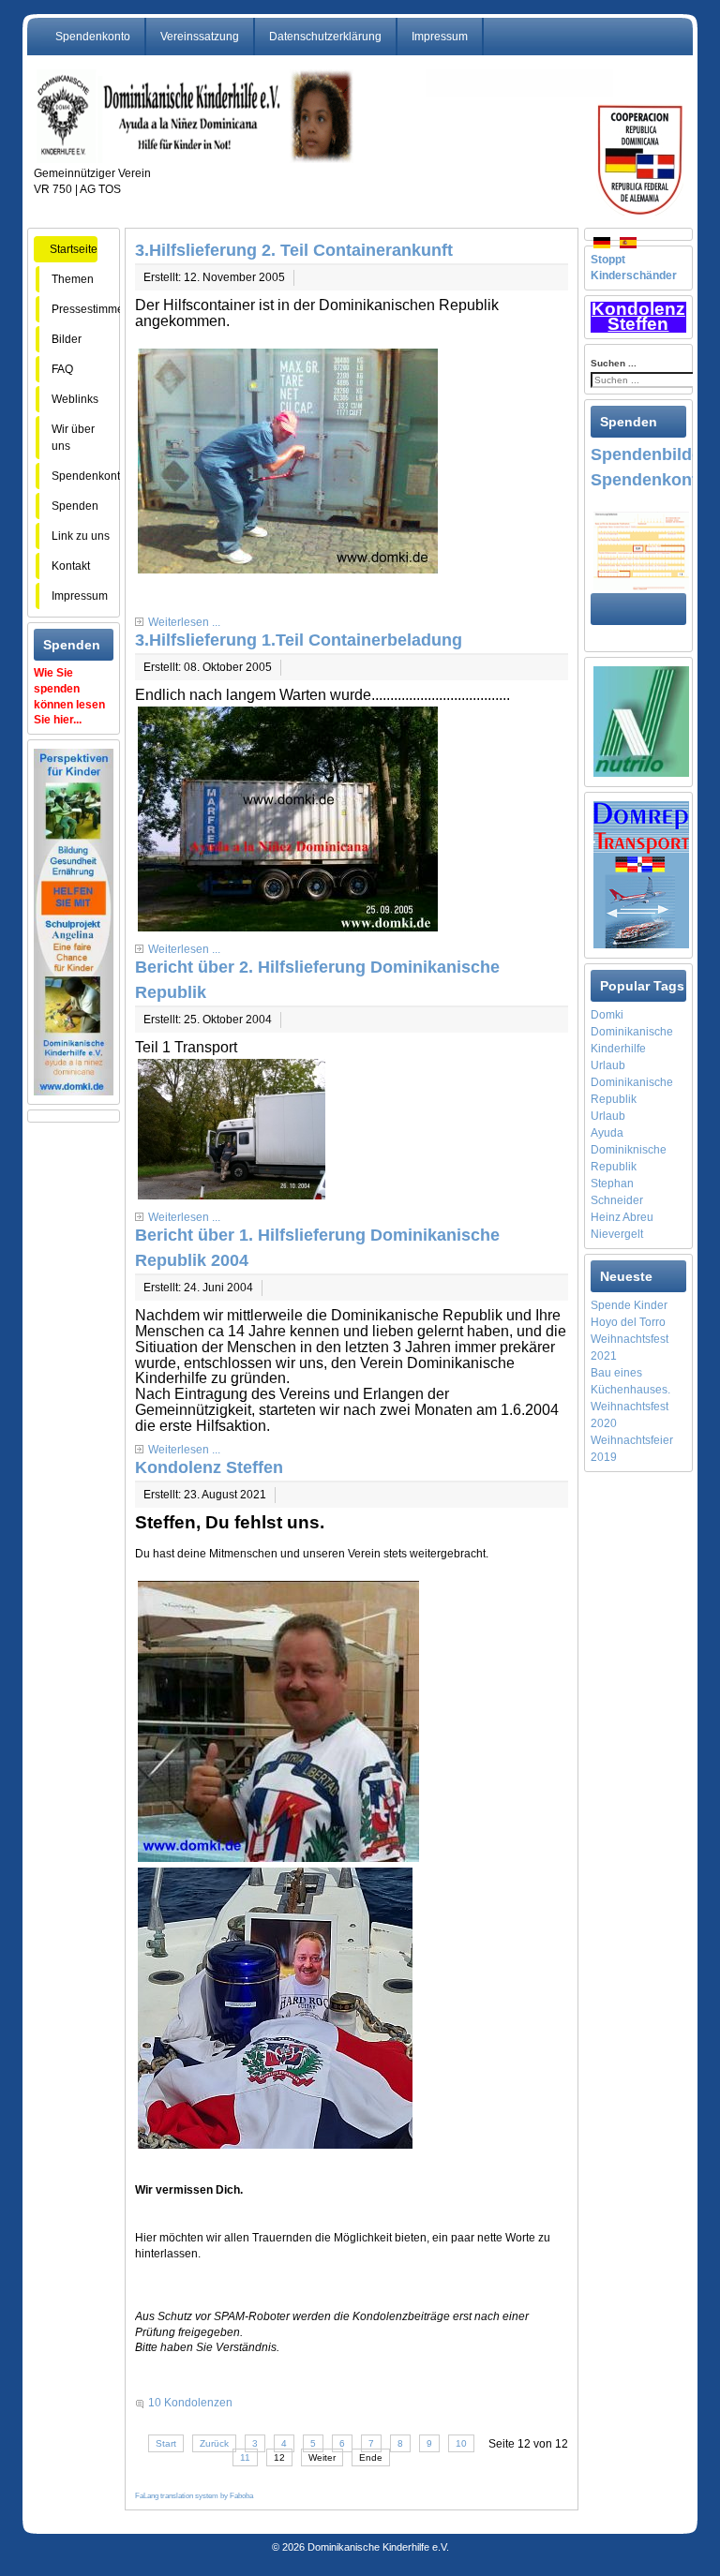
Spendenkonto (93, 37)
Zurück (214, 2443)
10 (461, 2443)
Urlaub (608, 1116)
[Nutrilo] (641, 721)
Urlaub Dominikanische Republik (632, 1082)
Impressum (440, 37)
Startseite (74, 249)
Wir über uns (73, 438)
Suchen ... (614, 363)
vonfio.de (373, 2524)
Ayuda (607, 1133)
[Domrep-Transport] (641, 873)
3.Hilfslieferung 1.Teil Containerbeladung (299, 640)
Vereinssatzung (200, 37)
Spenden (75, 506)
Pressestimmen (91, 309)
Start (166, 2443)
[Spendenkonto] (641, 550)
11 (245, 2457)
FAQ (75, 369)
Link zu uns (81, 536)
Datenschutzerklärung (325, 37)
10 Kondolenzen (190, 2403)
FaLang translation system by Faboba (194, 2496)
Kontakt (71, 566)
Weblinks (75, 399)
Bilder (82, 339)
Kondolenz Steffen (209, 1467)
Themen (81, 279)
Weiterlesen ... (184, 622)
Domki (607, 1015)
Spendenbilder (649, 454)
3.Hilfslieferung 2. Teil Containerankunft (294, 250)
